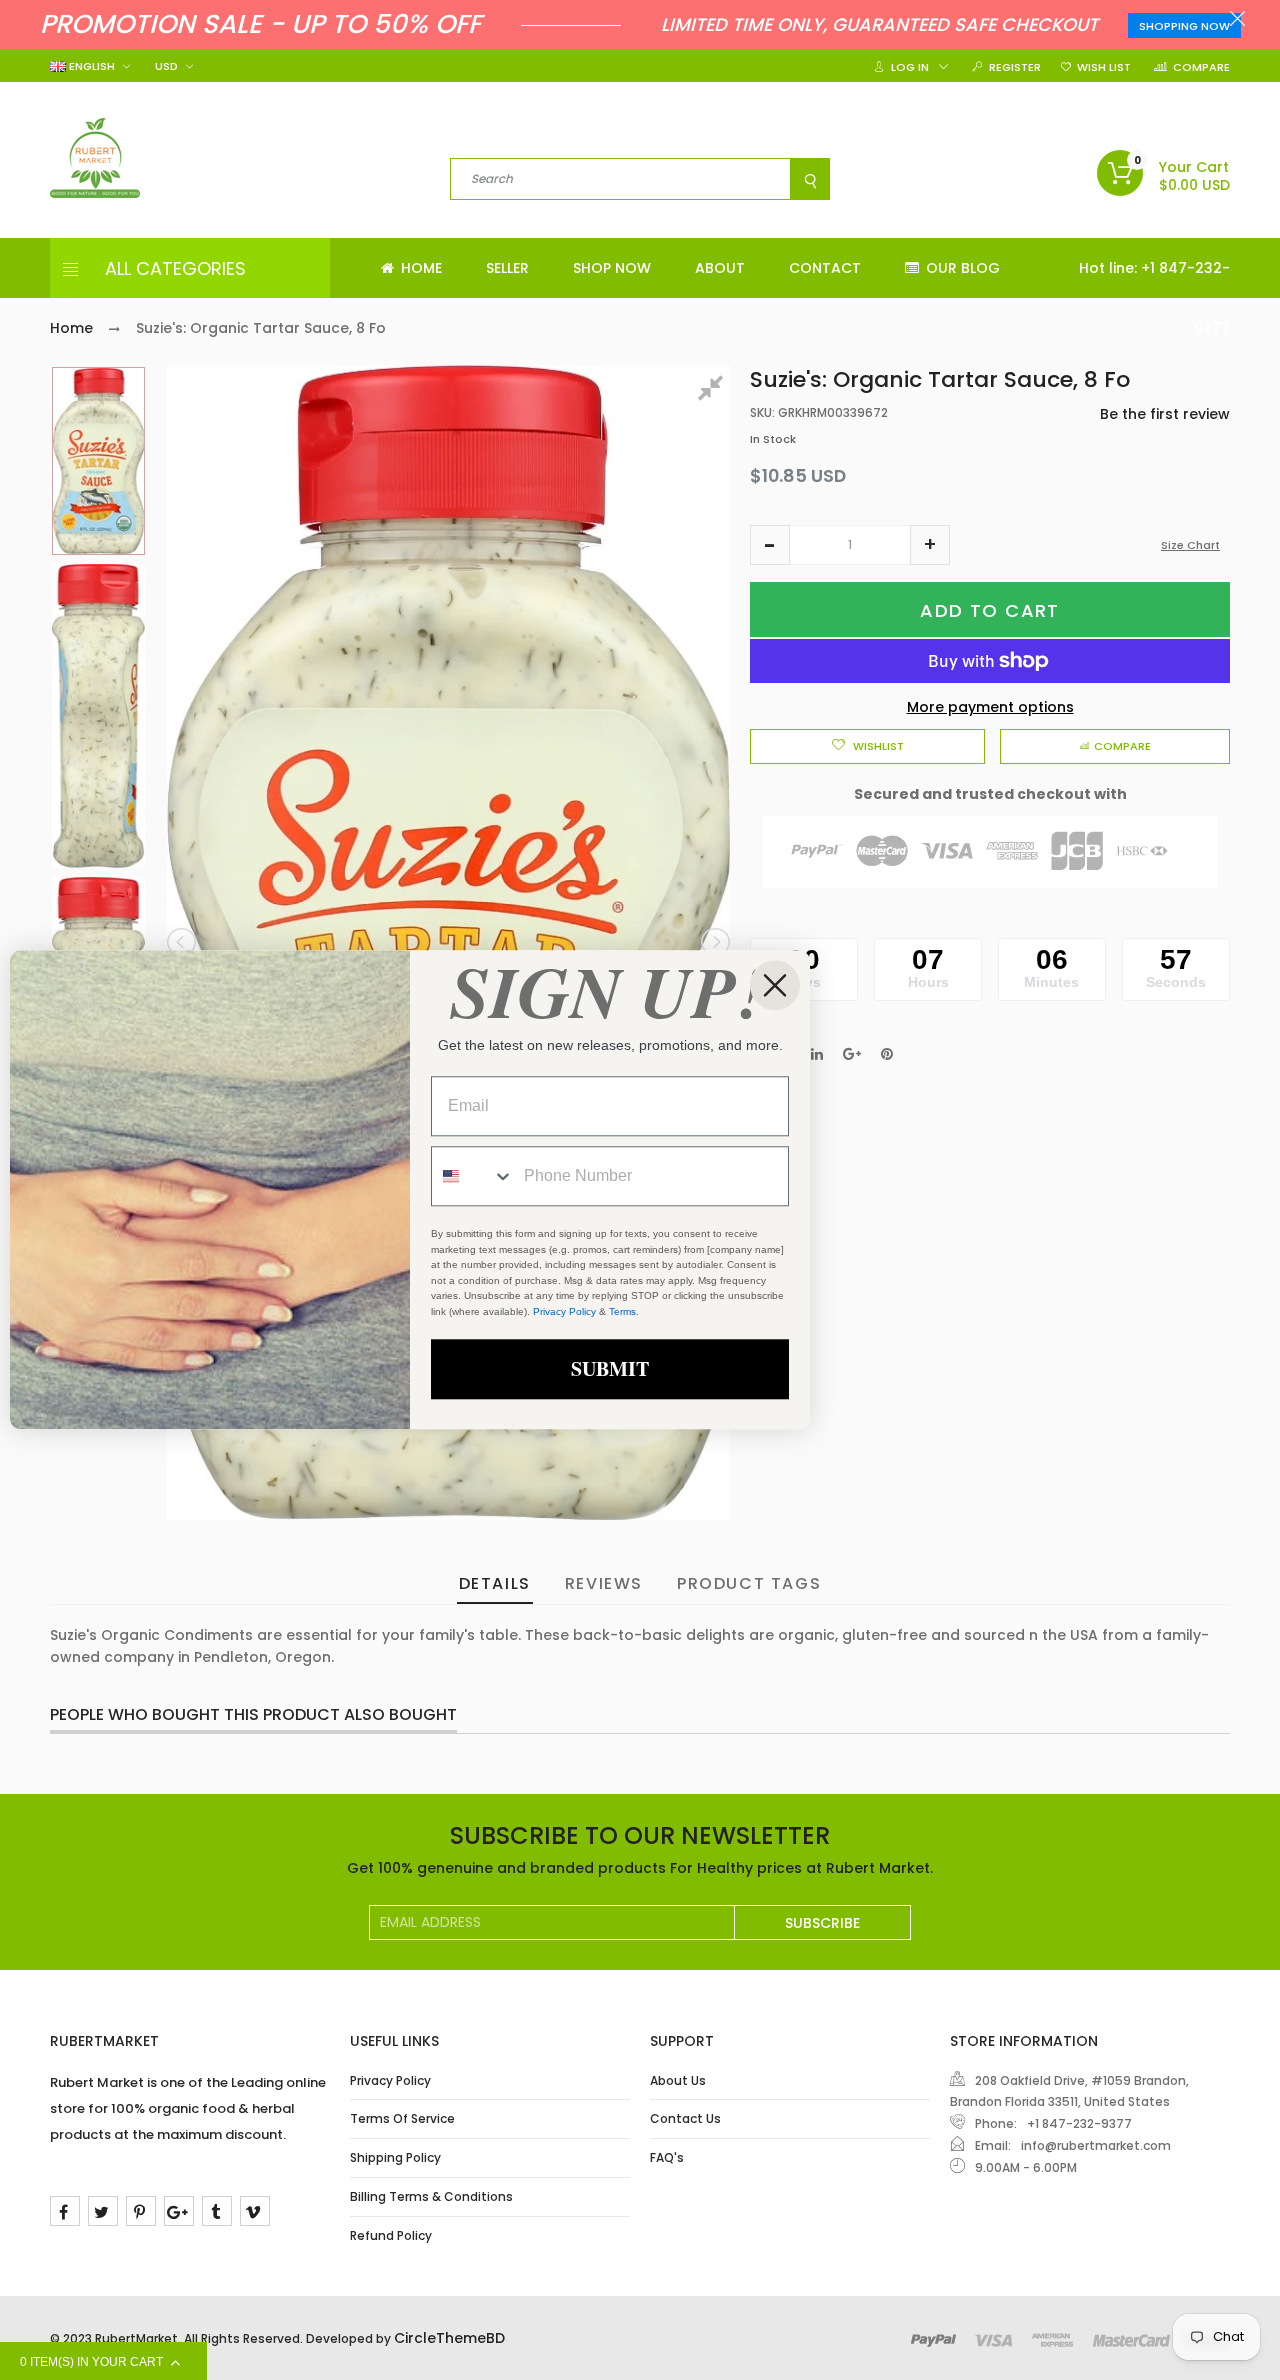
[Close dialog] (775, 985)
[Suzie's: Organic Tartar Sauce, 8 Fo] (98, 461)
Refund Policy (391, 2235)
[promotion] (1237, 21)
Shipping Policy (395, 2157)
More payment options (990, 707)
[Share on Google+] (852, 1054)
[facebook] (65, 2211)
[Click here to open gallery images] (714, 391)
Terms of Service (402, 2118)
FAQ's (667, 2157)
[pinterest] (141, 2211)
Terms (622, 1311)
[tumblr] (217, 2211)
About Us (678, 2080)
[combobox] (473, 1177)
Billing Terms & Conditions (431, 2196)
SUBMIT (610, 1369)
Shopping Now (1184, 26)
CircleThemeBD (449, 2338)
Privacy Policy (390, 2080)
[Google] (179, 2211)
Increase (930, 545)
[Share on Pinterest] (887, 1054)
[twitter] (103, 2211)
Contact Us (685, 2118)
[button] (770, 545)
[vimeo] (255, 2211)
